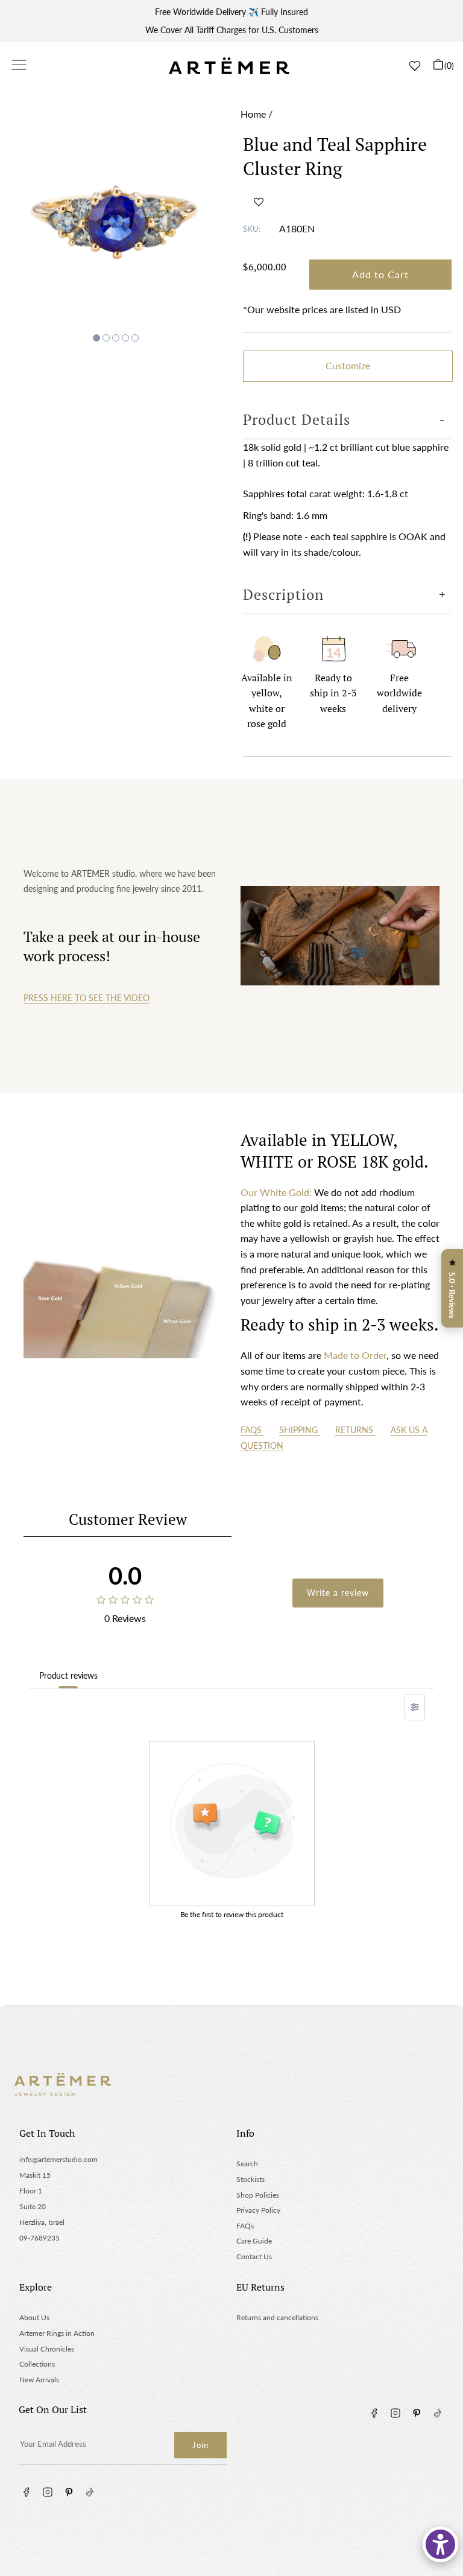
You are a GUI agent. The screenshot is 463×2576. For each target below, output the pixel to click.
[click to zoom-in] (116, 212)
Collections (37, 2364)
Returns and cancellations (277, 2317)
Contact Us (254, 2256)
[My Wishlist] (415, 66)
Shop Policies (258, 2195)
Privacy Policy (258, 2210)
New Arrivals (39, 2380)
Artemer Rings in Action (57, 2333)
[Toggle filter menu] (415, 1707)
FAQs (252, 1430)
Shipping (300, 1430)
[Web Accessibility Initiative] (440, 2544)
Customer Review (128, 1519)
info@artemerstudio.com (58, 2159)
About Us (34, 2317)
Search (247, 2164)
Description (283, 594)
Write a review (338, 1593)
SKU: (252, 229)
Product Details (297, 419)
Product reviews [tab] (68, 1675)
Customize (348, 365)
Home (253, 114)
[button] (259, 202)
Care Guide (254, 2241)
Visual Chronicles (47, 2349)
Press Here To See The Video (87, 998)
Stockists (250, 2179)
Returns (355, 1430)
